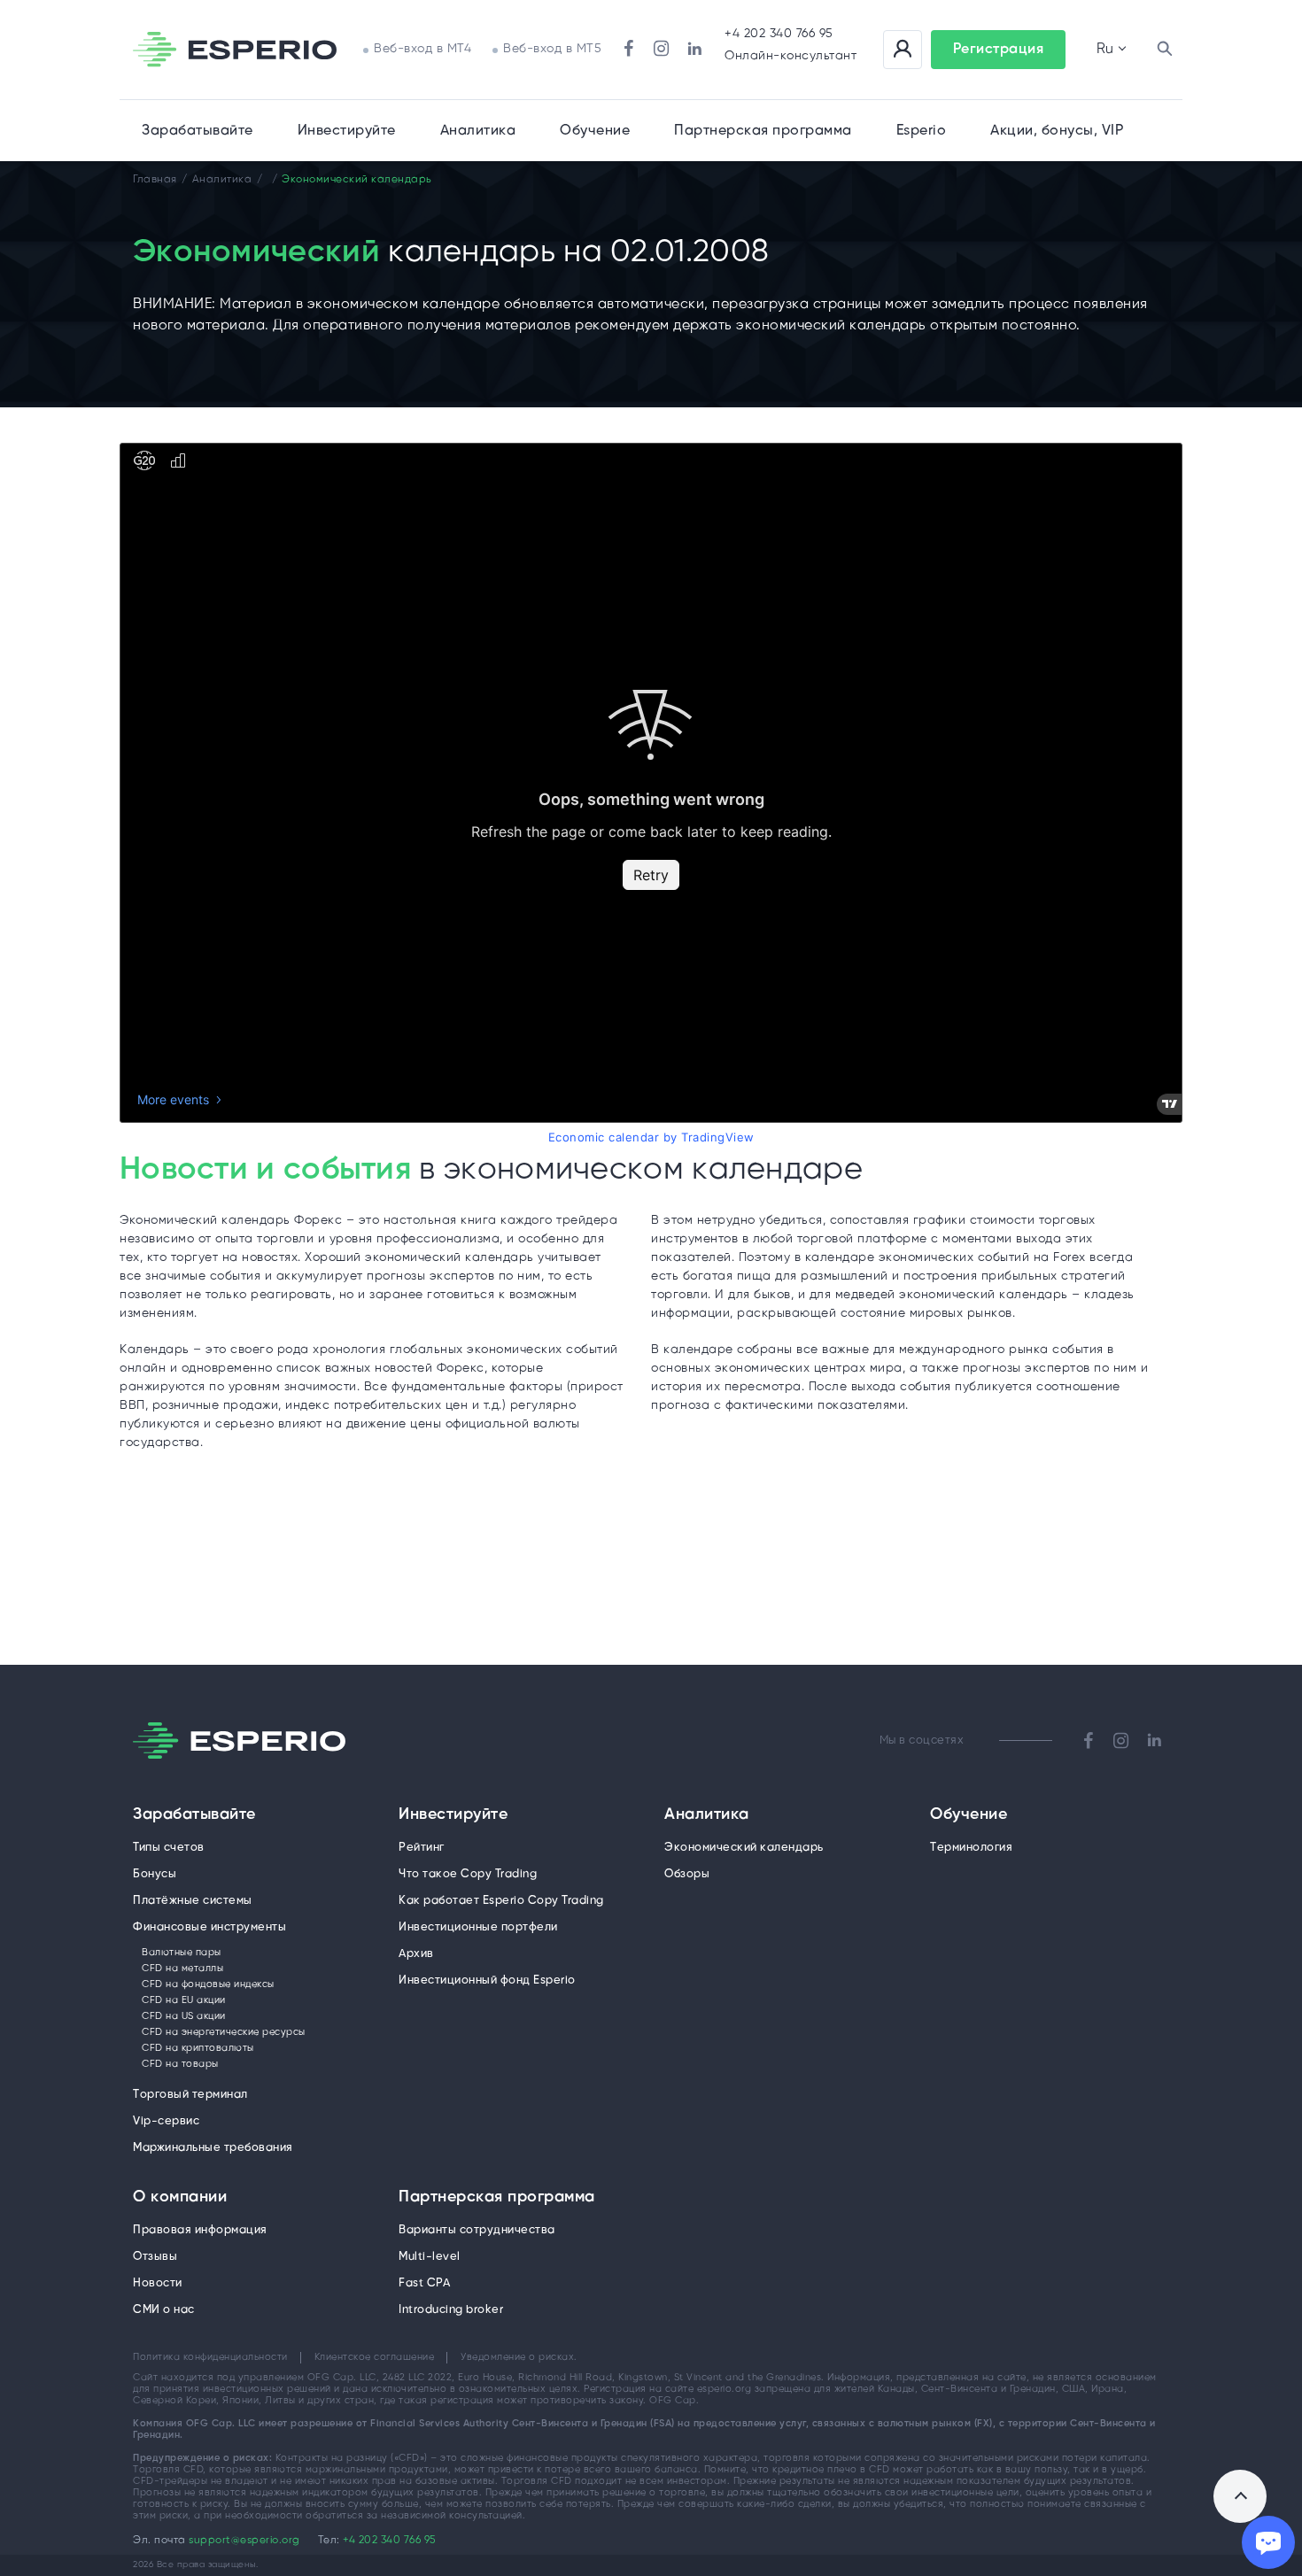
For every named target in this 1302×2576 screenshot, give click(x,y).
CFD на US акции (184, 2016)
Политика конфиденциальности (210, 2357)
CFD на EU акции (184, 2000)
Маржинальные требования (213, 2148)
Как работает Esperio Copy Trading (501, 1901)
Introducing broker (451, 2310)
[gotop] (1240, 2496)
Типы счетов (169, 1848)
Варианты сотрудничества (477, 2230)
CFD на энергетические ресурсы (224, 2032)
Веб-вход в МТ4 (422, 49)
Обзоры (687, 1874)
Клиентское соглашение (375, 2357)
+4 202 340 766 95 (779, 34)
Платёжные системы (193, 1901)
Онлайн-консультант (790, 56)
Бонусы (155, 1874)
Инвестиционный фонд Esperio (487, 1980)
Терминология (971, 1848)
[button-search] (1165, 50)
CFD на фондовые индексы (208, 1984)
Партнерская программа (497, 2198)
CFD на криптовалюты (198, 2048)
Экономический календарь (744, 1848)
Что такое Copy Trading (468, 1874)
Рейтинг (422, 1848)
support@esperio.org (244, 2540)
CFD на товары (180, 2064)
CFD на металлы (182, 1969)
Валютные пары (182, 1953)
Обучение (595, 131)
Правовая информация (200, 2230)
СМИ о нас (164, 2310)
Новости (158, 2283)
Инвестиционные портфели (478, 1927)
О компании (180, 2198)
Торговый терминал (190, 2095)
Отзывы (155, 2257)
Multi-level (430, 2257)
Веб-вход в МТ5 (552, 49)
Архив (416, 1954)
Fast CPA (424, 2283)
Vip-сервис (166, 2121)
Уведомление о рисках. (519, 2357)
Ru (1105, 49)
